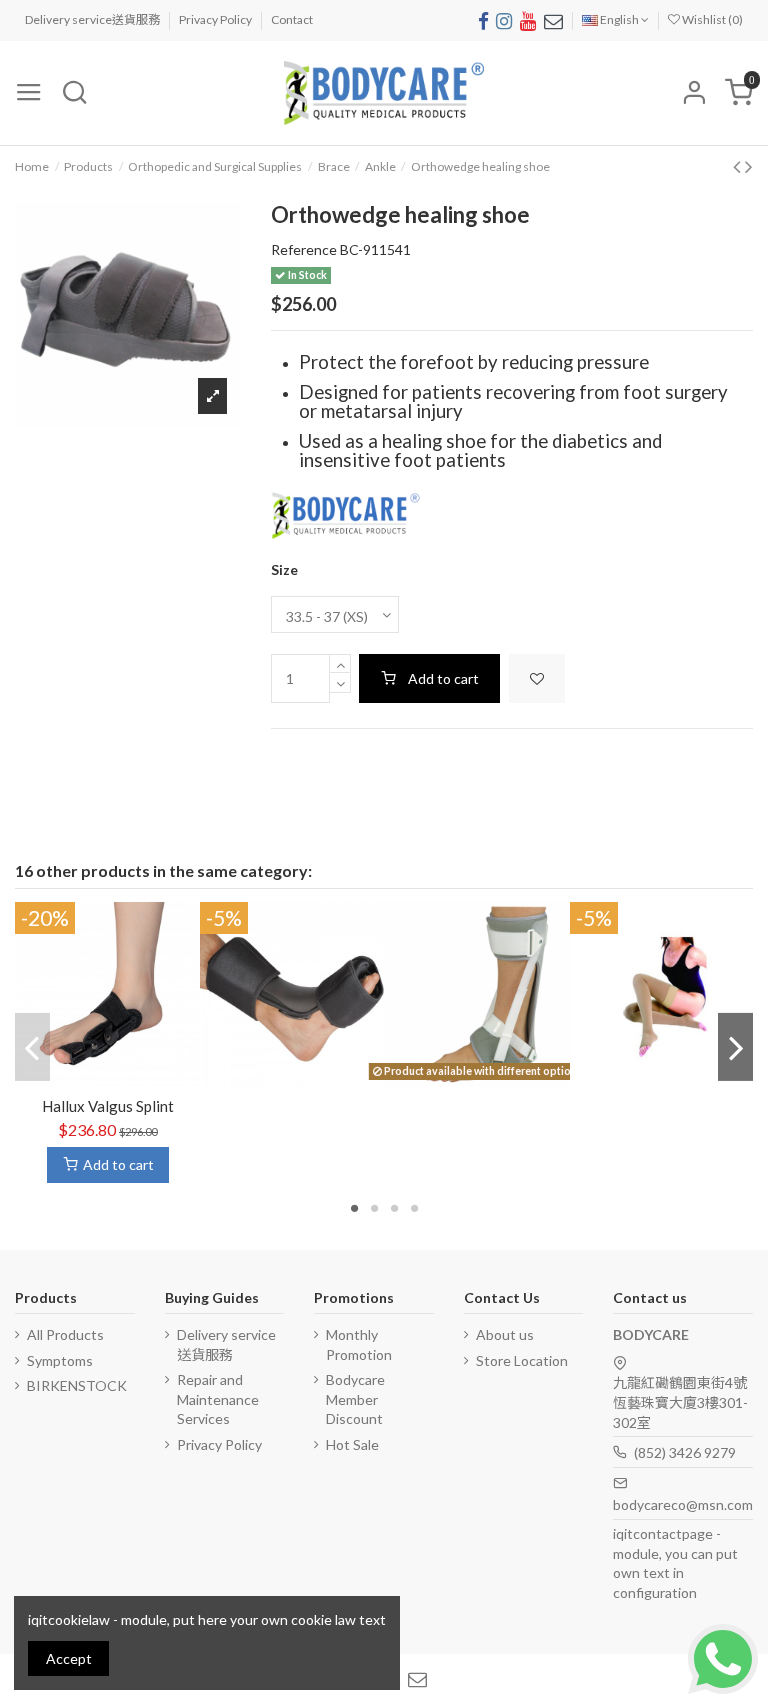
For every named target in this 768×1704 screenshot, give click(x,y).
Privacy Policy (216, 19)
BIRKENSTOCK (77, 1385)
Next (735, 1047)
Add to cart (443, 678)
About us (505, 1334)
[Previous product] (739, 165)
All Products (65, 1334)
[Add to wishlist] (537, 678)
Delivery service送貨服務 (93, 19)
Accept (69, 1658)
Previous (32, 1047)
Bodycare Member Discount (355, 1399)
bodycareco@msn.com (683, 1504)
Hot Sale (352, 1444)
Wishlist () (711, 19)
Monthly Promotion (359, 1344)
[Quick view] (122, 1079)
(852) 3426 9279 (685, 1452)
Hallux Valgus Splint (108, 1106)
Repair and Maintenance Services (218, 1399)
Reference (304, 249)
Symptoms (60, 1360)
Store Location (522, 1360)
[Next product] (749, 165)
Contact (292, 19)
